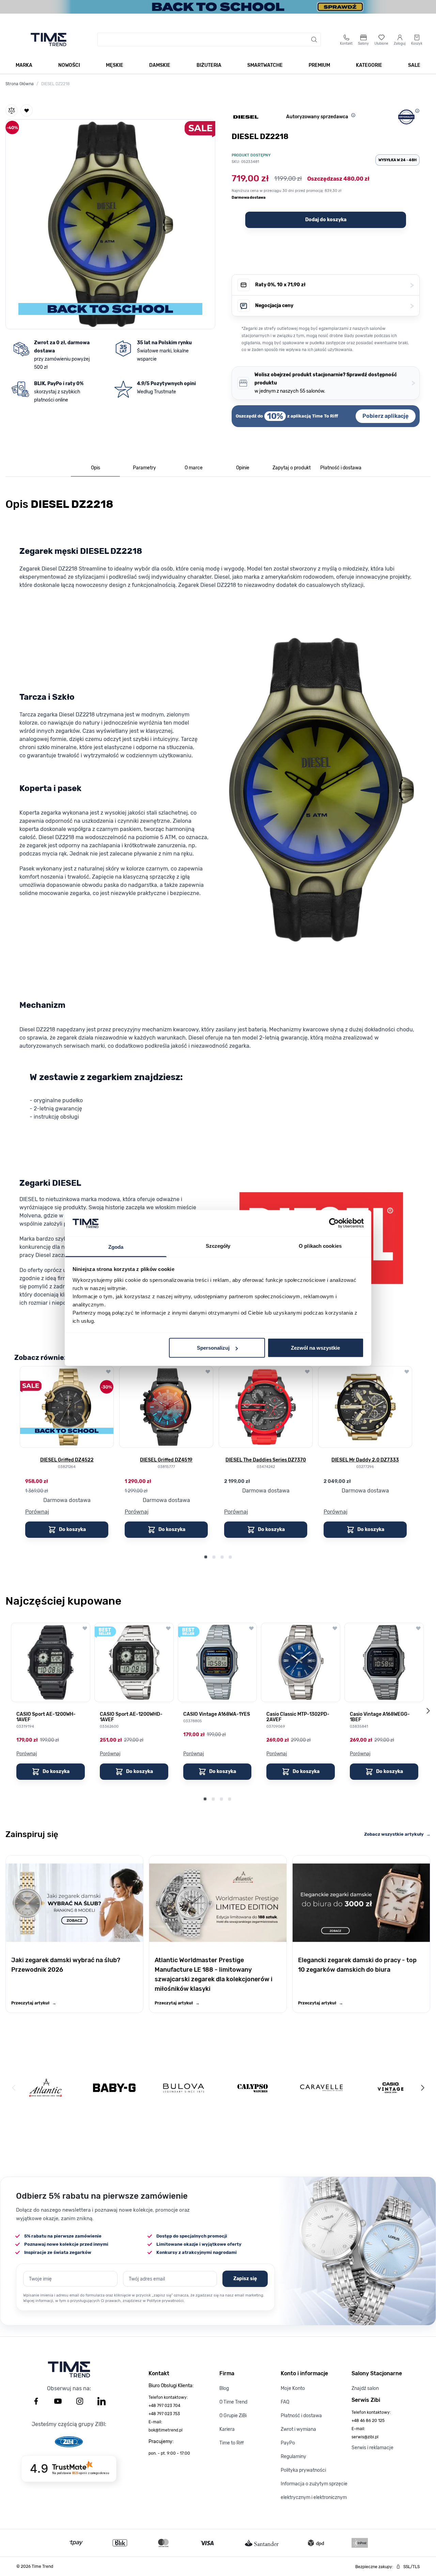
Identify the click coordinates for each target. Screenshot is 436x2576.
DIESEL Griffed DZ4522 (67, 1460)
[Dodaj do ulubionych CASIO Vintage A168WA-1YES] (251, 1628)
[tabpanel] (218, 1034)
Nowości (69, 65)
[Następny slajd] (428, 1711)
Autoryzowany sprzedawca (317, 117)
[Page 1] (206, 1557)
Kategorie (369, 65)
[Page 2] (214, 1557)
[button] (110, 223)
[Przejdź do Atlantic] (45, 2088)
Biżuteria (209, 65)
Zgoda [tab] (116, 1247)
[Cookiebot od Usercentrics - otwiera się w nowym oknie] (334, 1223)
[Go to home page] (49, 40)
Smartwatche (265, 65)
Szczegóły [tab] (218, 1246)
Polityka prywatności (303, 2470)
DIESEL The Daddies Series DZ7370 (266, 1460)
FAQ (285, 2402)
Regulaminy (293, 2457)
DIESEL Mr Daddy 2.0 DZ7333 (365, 1460)
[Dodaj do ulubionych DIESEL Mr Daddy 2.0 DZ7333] (407, 1372)
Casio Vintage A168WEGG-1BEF (380, 1717)
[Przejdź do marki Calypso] (253, 2088)
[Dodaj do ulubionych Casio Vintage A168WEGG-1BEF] (418, 1628)
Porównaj (37, 1512)
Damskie (160, 65)
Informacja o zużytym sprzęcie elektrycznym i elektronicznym (314, 2491)
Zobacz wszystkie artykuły (397, 1834)
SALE (414, 65)
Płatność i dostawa (301, 2416)
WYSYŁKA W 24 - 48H (398, 160)
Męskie (115, 65)
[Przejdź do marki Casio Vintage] (391, 2088)
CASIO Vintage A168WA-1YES (217, 1714)
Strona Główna (20, 84)
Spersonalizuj (213, 1348)
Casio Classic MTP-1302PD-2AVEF (298, 1717)
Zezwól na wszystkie (315, 1348)
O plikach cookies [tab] (320, 1246)
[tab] (95, 468)
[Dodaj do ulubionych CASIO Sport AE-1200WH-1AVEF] (85, 1628)
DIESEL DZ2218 (56, 84)
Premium (319, 65)
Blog (224, 2388)
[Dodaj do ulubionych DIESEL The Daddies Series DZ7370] (307, 1372)
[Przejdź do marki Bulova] (184, 2088)
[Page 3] (222, 1557)
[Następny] (422, 2088)
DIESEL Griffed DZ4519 (166, 1460)
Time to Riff (232, 2443)
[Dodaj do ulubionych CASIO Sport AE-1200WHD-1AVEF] (168, 1628)
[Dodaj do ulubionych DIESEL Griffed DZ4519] (208, 1372)
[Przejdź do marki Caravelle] (321, 2088)
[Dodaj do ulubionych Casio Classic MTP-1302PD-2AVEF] (335, 1628)
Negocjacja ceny (334, 306)
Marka (24, 65)
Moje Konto (293, 2388)
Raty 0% (334, 285)
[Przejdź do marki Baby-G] (114, 2088)
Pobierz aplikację (386, 416)
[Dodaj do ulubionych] (27, 110)
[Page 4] (230, 1557)
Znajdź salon (365, 2388)
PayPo (288, 2443)
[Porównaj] (12, 110)
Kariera (227, 2429)
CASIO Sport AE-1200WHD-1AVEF (131, 1717)
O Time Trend (233, 2402)
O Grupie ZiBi (233, 2416)
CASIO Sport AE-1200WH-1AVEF (46, 1717)
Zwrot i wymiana (298, 2429)
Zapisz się (245, 2279)
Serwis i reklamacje (372, 2448)
